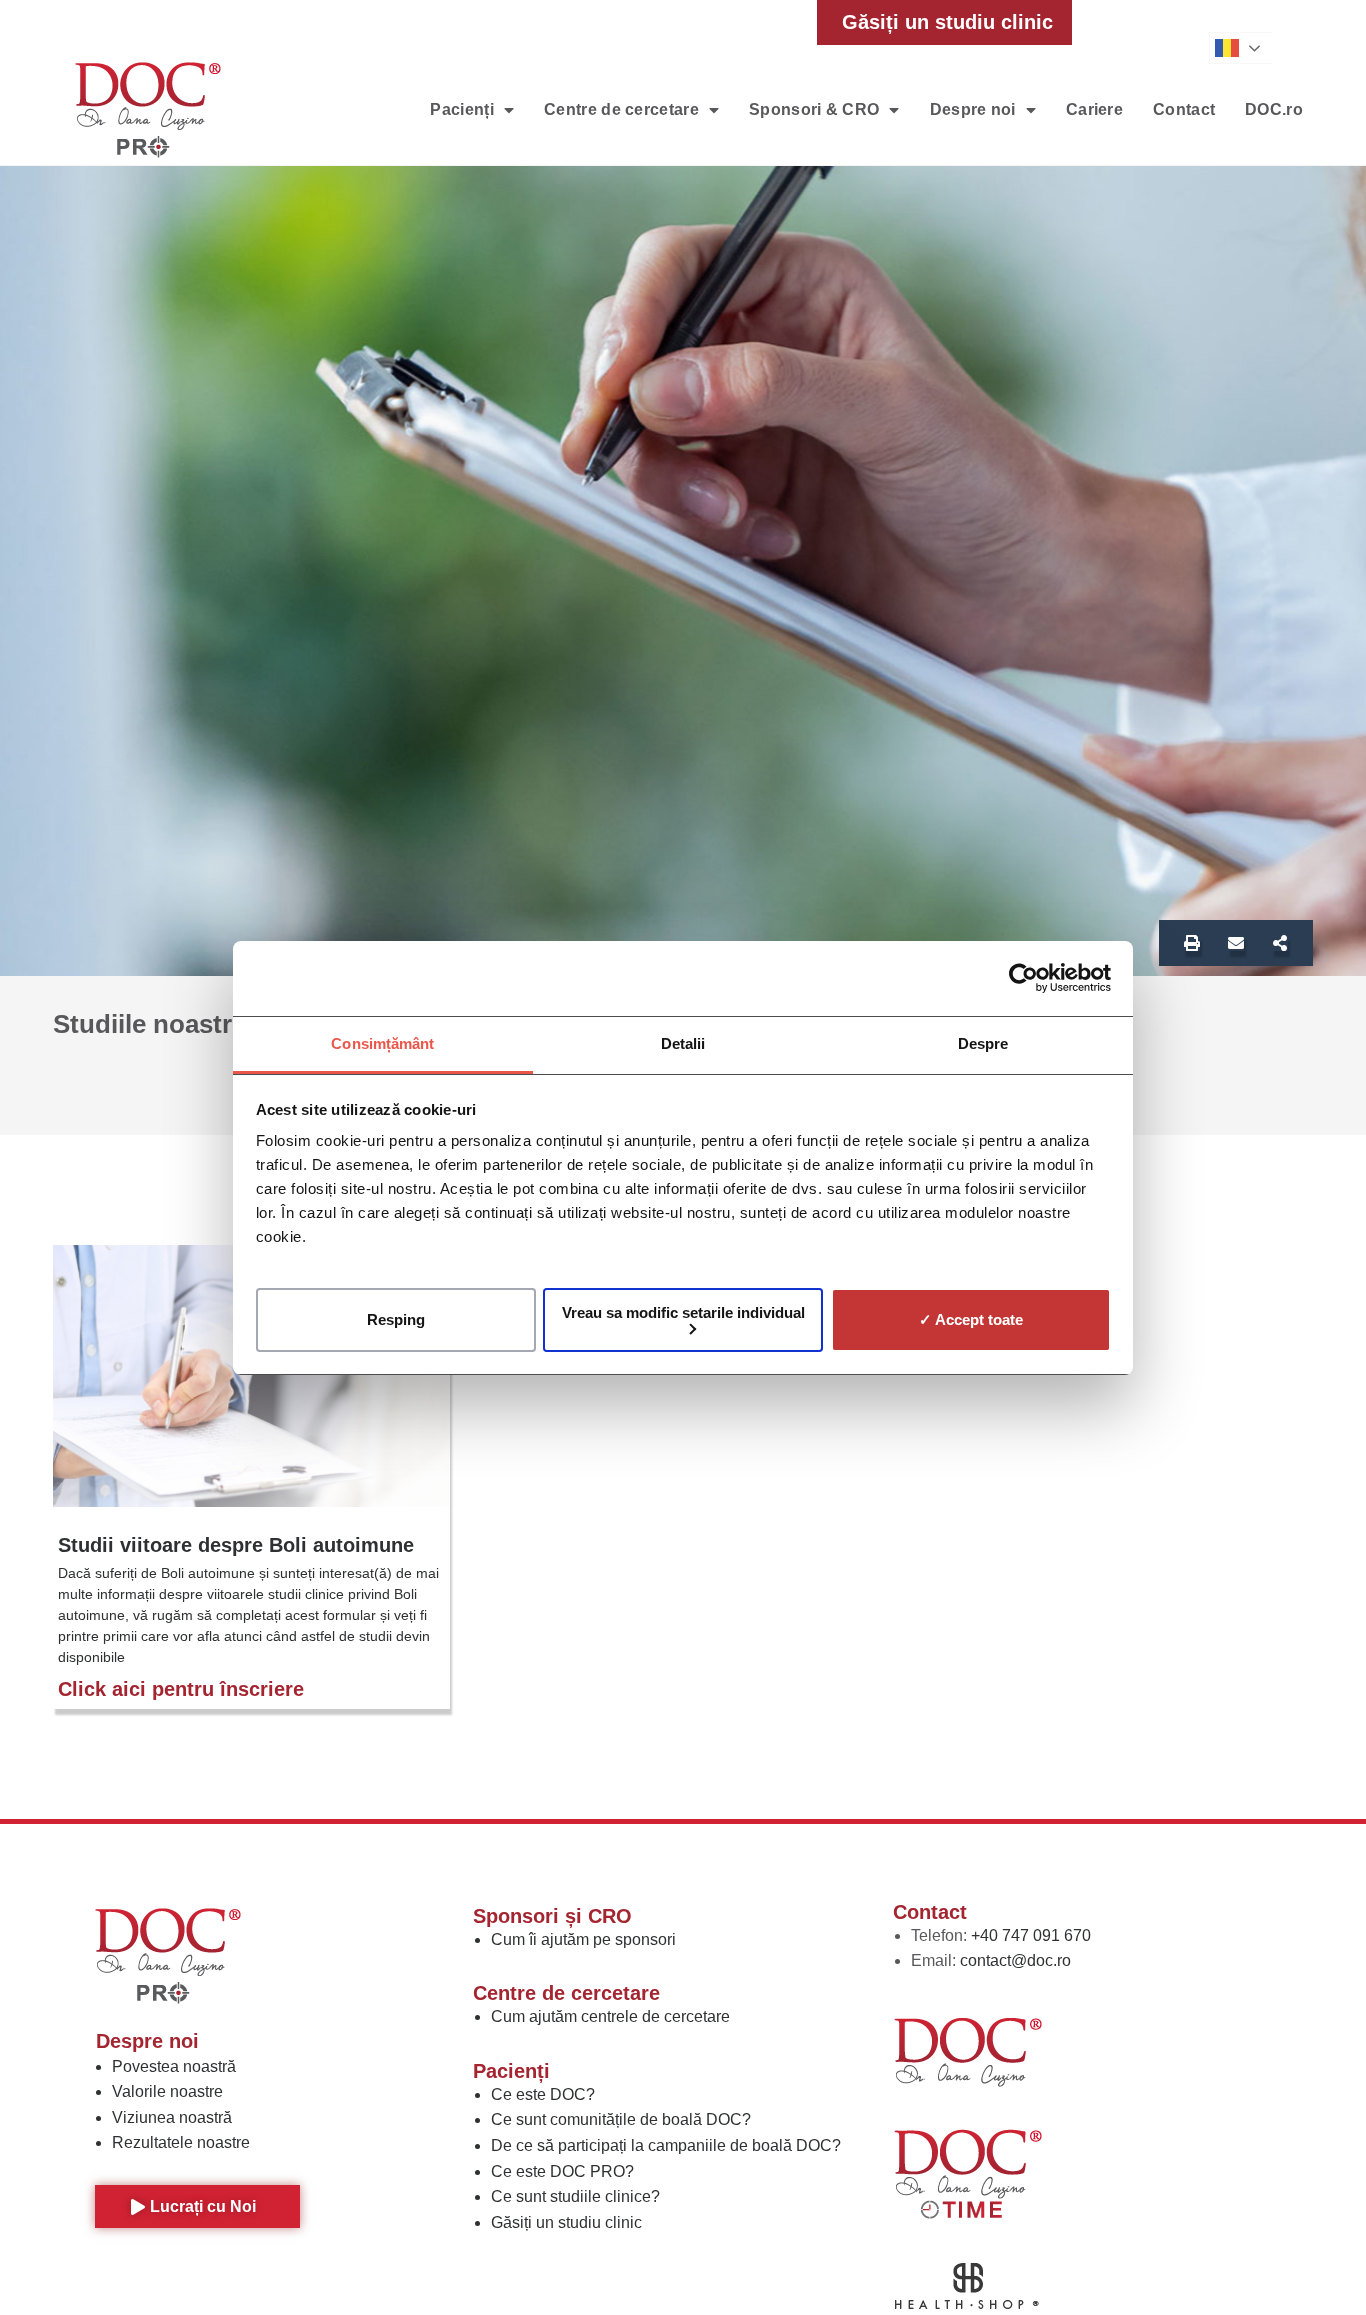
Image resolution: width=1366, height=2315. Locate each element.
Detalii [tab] (683, 1043)
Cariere (1094, 109)
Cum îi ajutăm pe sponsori (583, 1939)
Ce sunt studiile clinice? (575, 2196)
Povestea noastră (174, 2066)
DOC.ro (1274, 109)
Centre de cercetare (621, 109)
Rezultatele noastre (181, 2142)
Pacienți (461, 109)
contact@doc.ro (1015, 1960)
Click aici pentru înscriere (181, 1689)
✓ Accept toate (971, 1319)
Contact (1184, 109)
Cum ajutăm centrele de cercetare (610, 2016)
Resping (396, 1319)
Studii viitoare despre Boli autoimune (236, 1545)
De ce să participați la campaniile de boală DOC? (666, 2145)
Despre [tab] (983, 1043)
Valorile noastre (167, 2091)
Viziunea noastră (172, 2117)
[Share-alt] (1280, 943)
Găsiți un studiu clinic (566, 2222)
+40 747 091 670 (1031, 1935)
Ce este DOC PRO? (562, 2171)
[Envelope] (1236, 943)
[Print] (1192, 943)
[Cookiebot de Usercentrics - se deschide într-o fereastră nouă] (1023, 978)
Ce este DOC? (543, 2094)
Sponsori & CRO (814, 109)
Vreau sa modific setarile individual (683, 1311)
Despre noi (973, 109)
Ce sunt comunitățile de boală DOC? (621, 2119)
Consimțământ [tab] (382, 1043)
